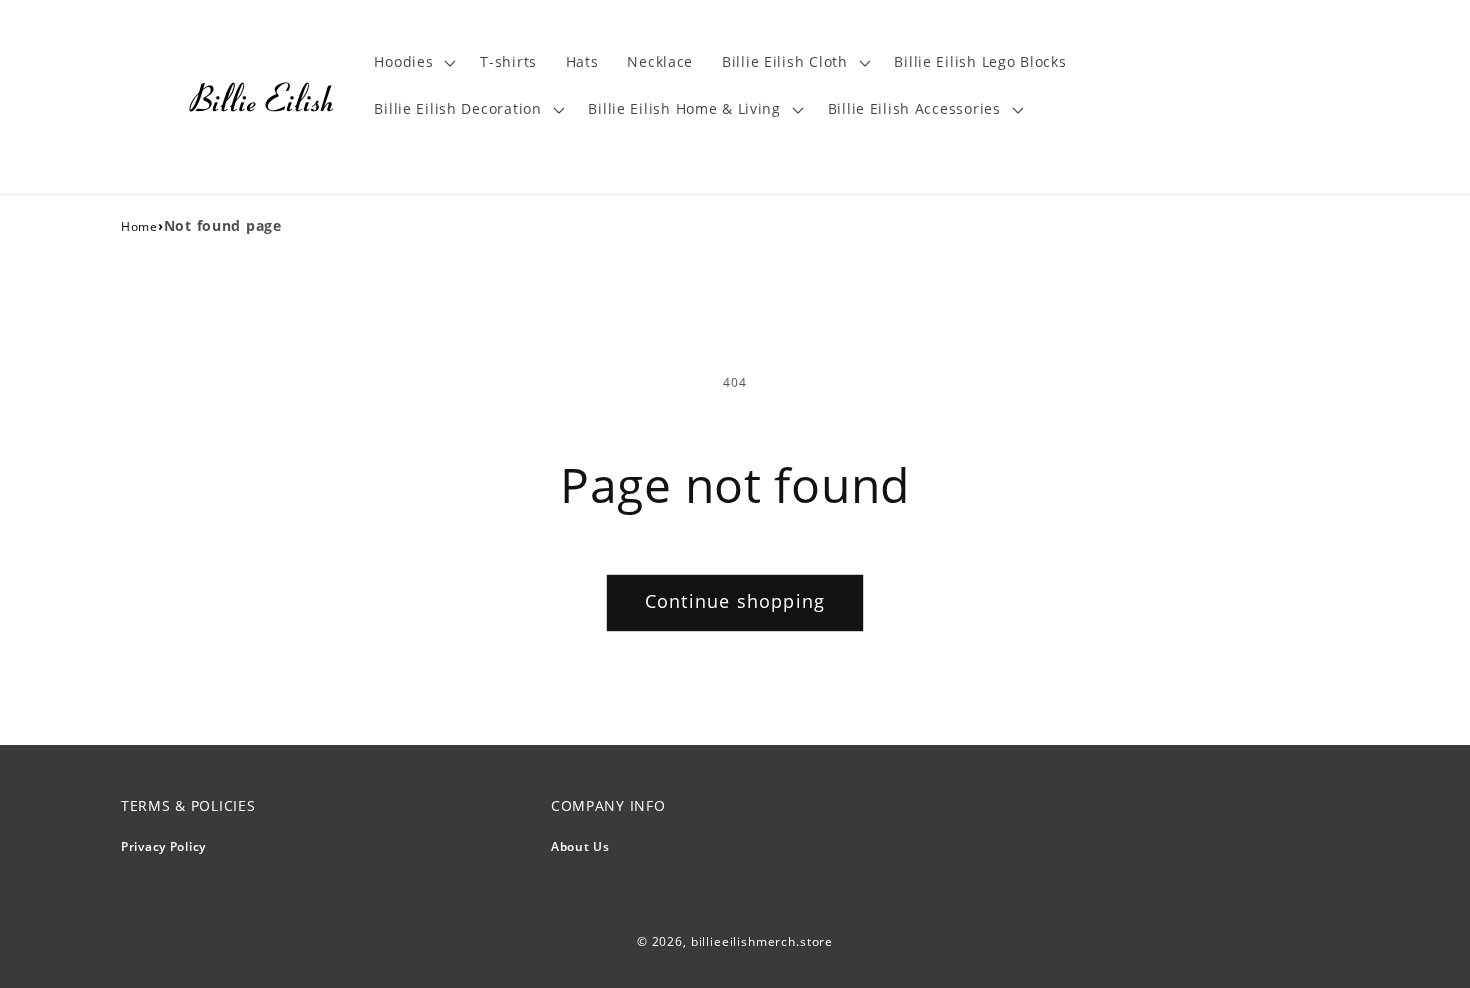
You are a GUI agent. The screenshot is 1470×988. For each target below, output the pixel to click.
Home (139, 226)
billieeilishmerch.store (762, 941)
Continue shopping (735, 601)
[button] (413, 62)
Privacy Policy (163, 846)
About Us (580, 846)
